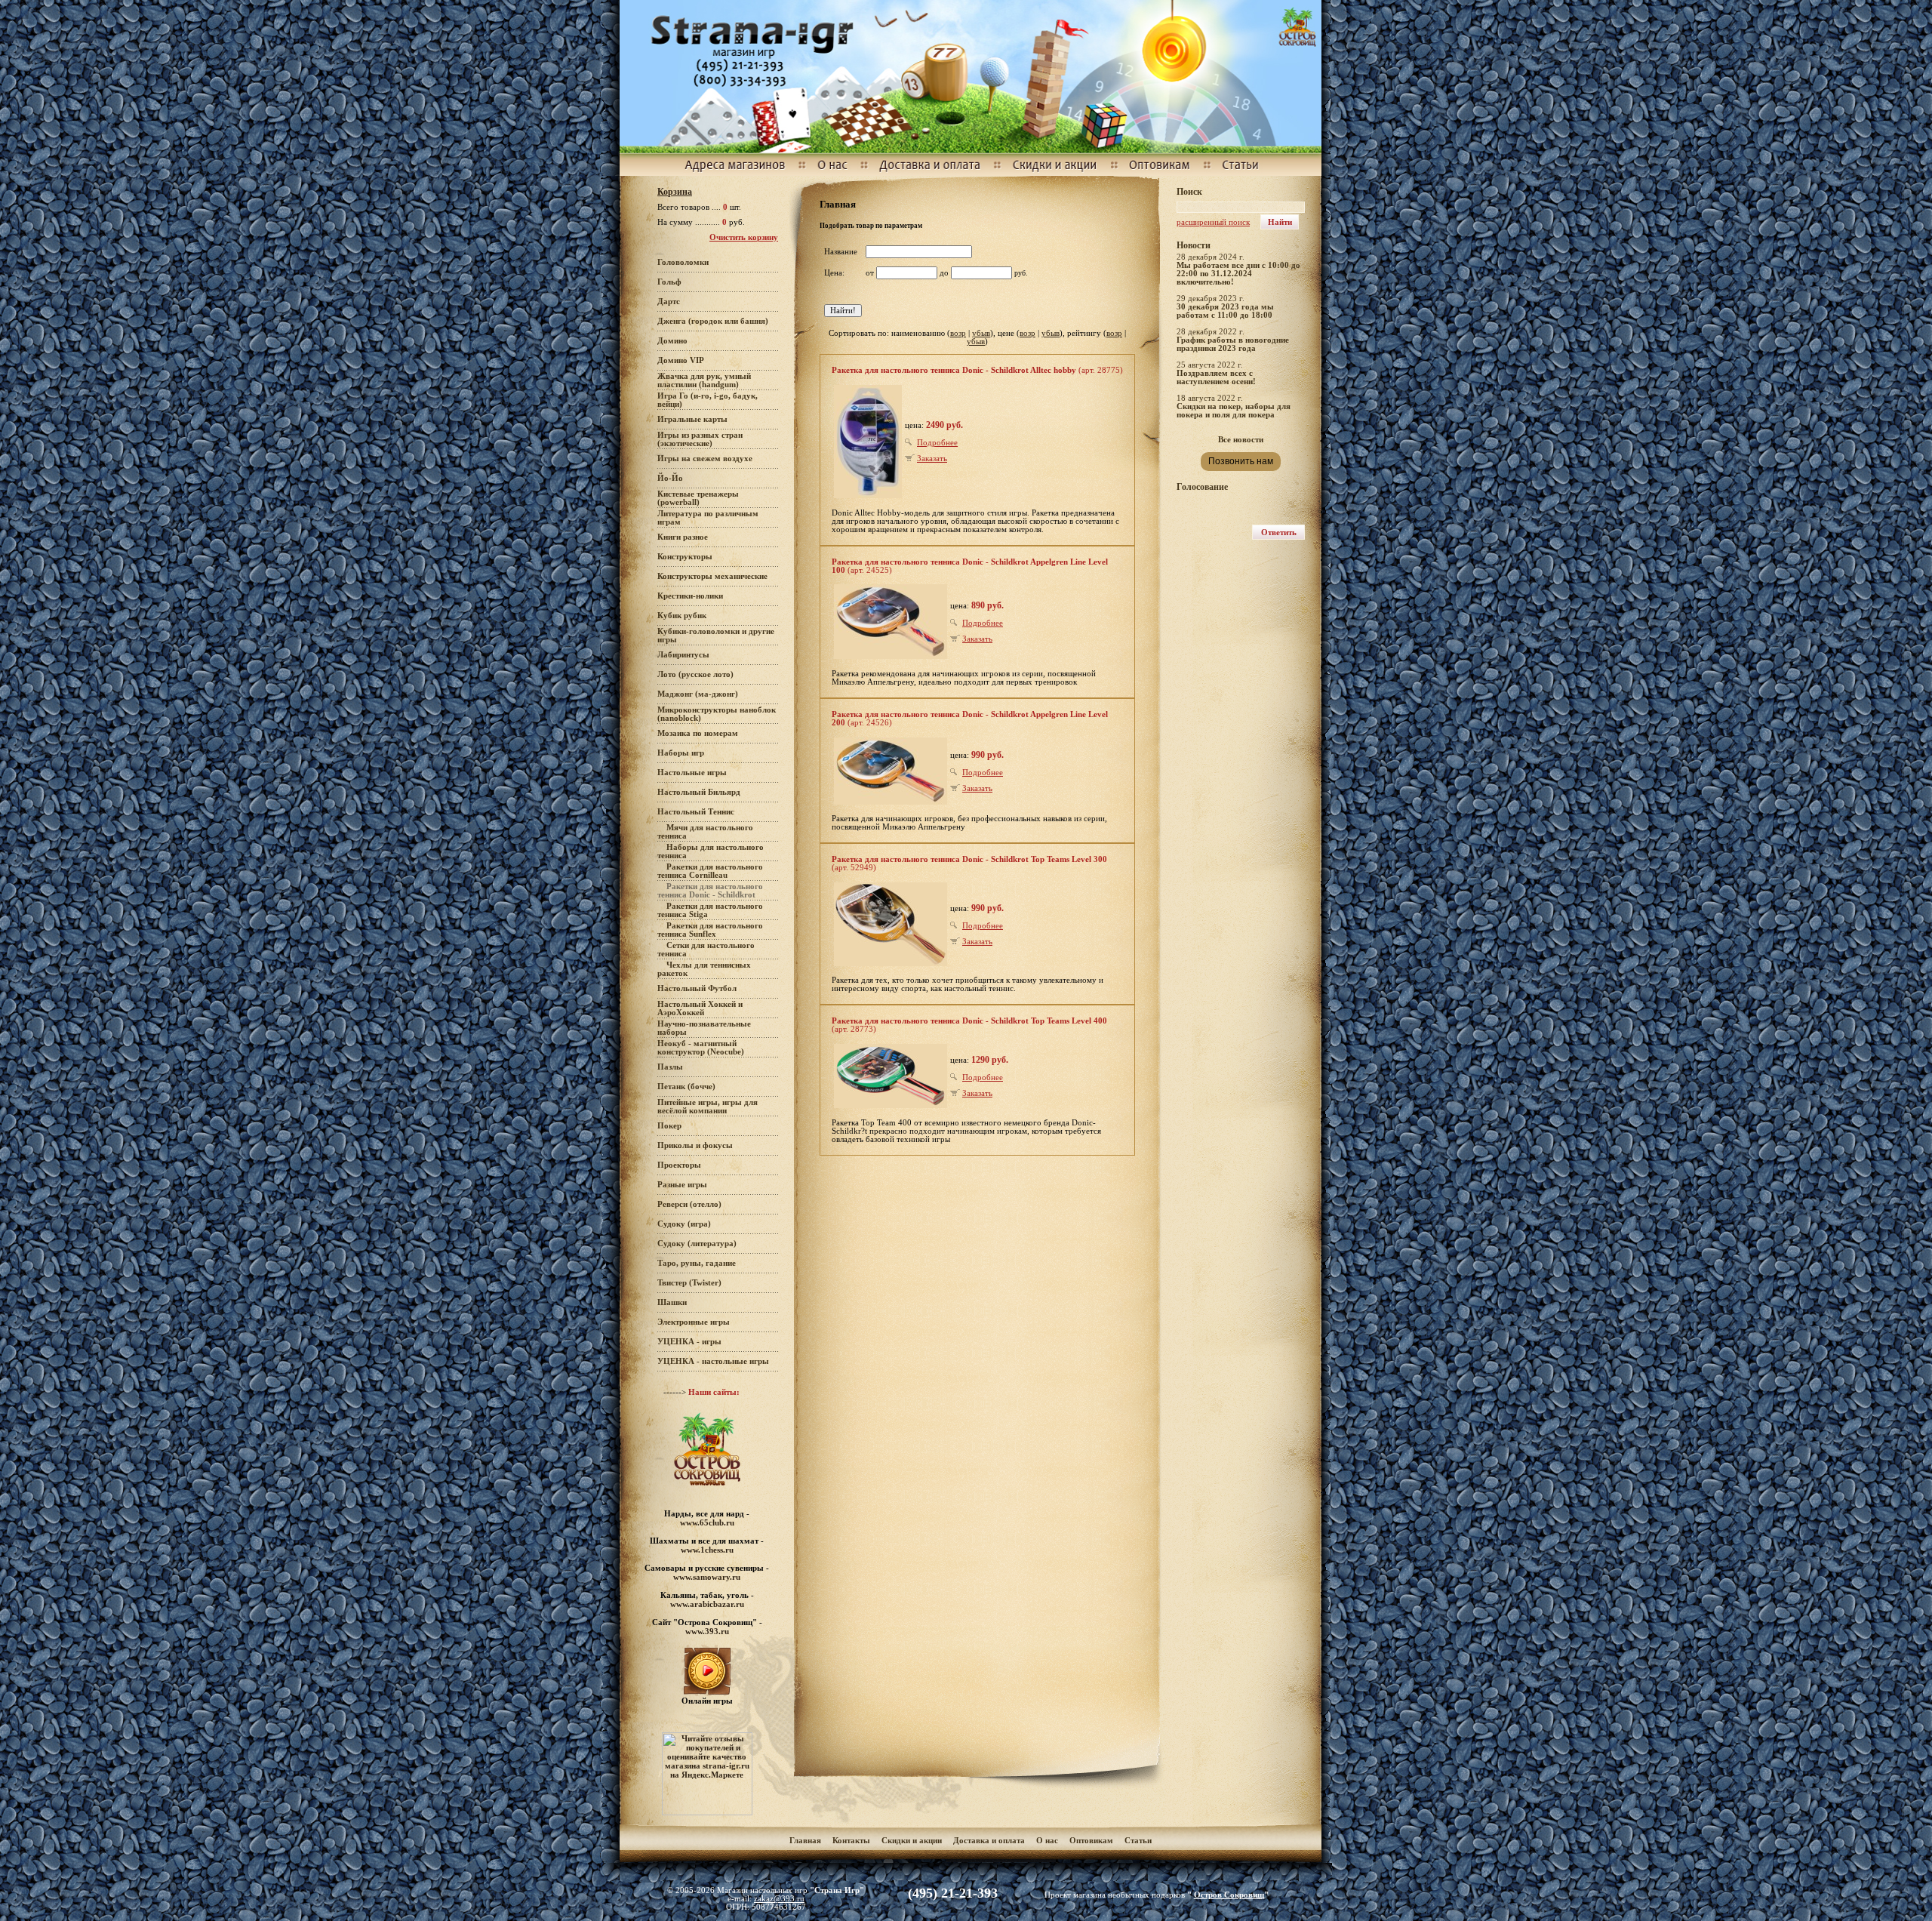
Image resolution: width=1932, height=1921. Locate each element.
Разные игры (682, 1185)
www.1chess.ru (707, 1550)
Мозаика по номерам (698, 733)
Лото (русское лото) (695, 674)
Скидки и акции (912, 1841)
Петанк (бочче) (686, 1087)
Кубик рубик (682, 616)
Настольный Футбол (697, 988)
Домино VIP (681, 360)
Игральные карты (692, 419)
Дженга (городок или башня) (713, 321)
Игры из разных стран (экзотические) (700, 439)
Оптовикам (1091, 1841)
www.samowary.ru (707, 1577)
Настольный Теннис (696, 812)
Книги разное (683, 537)
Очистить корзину (744, 237)
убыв (981, 333)
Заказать (932, 459)
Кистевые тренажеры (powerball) (698, 498)
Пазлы (670, 1067)
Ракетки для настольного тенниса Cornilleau (710, 871)
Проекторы (679, 1165)
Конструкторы (685, 557)
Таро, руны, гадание (697, 1263)
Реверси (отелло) (689, 1204)
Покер (669, 1126)
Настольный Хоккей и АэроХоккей (700, 1008)
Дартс (669, 302)
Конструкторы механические (712, 576)
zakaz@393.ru (779, 1899)
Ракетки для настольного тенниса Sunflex (710, 930)
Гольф (669, 282)
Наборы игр (681, 753)
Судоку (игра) (684, 1224)
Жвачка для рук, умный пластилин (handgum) (704, 380)
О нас (1047, 1841)
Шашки (672, 1302)
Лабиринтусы (683, 655)
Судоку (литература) (697, 1244)
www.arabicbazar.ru (707, 1604)
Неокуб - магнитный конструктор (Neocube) (701, 1048)
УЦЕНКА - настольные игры (713, 1361)
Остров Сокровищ (1229, 1895)
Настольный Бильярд (699, 792)
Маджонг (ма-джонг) (698, 694)
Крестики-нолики (690, 596)
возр (958, 333)
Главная (805, 1841)
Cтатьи (1138, 1841)
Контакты (851, 1841)
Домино (672, 341)
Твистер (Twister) (689, 1283)
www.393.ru (707, 1631)
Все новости (1241, 440)
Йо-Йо (670, 478)
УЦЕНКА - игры (689, 1342)
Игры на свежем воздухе (705, 459)
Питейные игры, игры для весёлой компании (708, 1107)
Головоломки (683, 262)
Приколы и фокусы (695, 1145)
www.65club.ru (707, 1522)
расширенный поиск (1213, 222)
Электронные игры (694, 1322)
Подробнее (937, 443)
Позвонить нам (1241, 461)
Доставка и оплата (990, 1841)
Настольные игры (692, 773)
